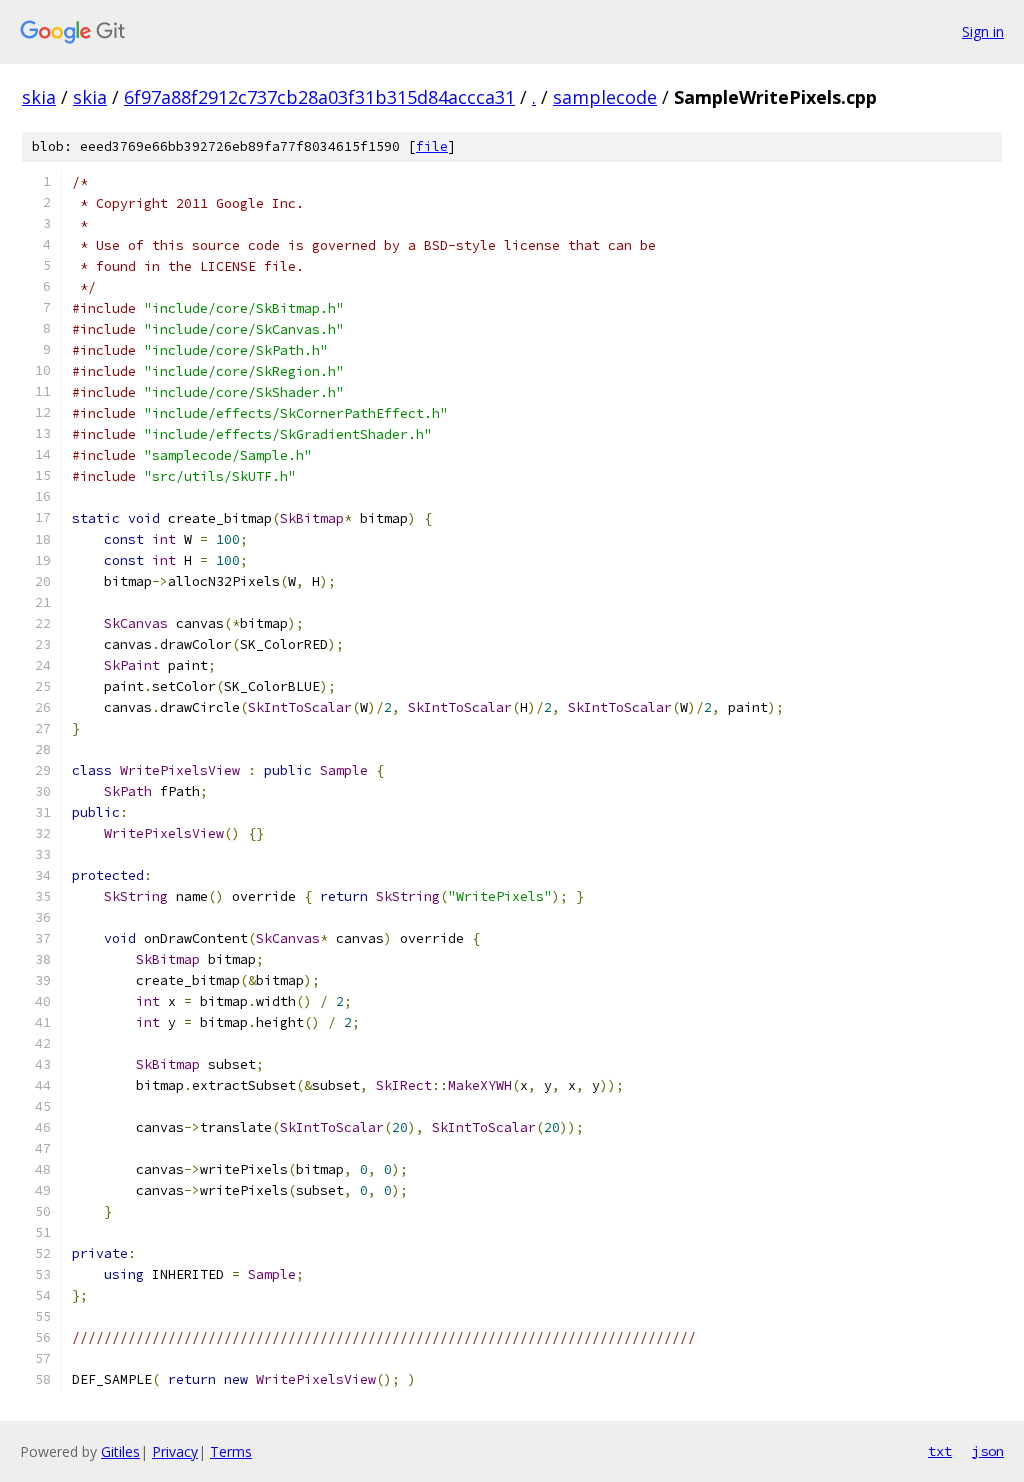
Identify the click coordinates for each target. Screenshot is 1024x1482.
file (432, 146)
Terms (231, 1451)
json (988, 1451)
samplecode (605, 97)
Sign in (983, 31)
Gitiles (120, 1451)
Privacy (175, 1451)
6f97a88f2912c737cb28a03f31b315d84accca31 (319, 97)
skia (39, 97)
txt (940, 1451)
